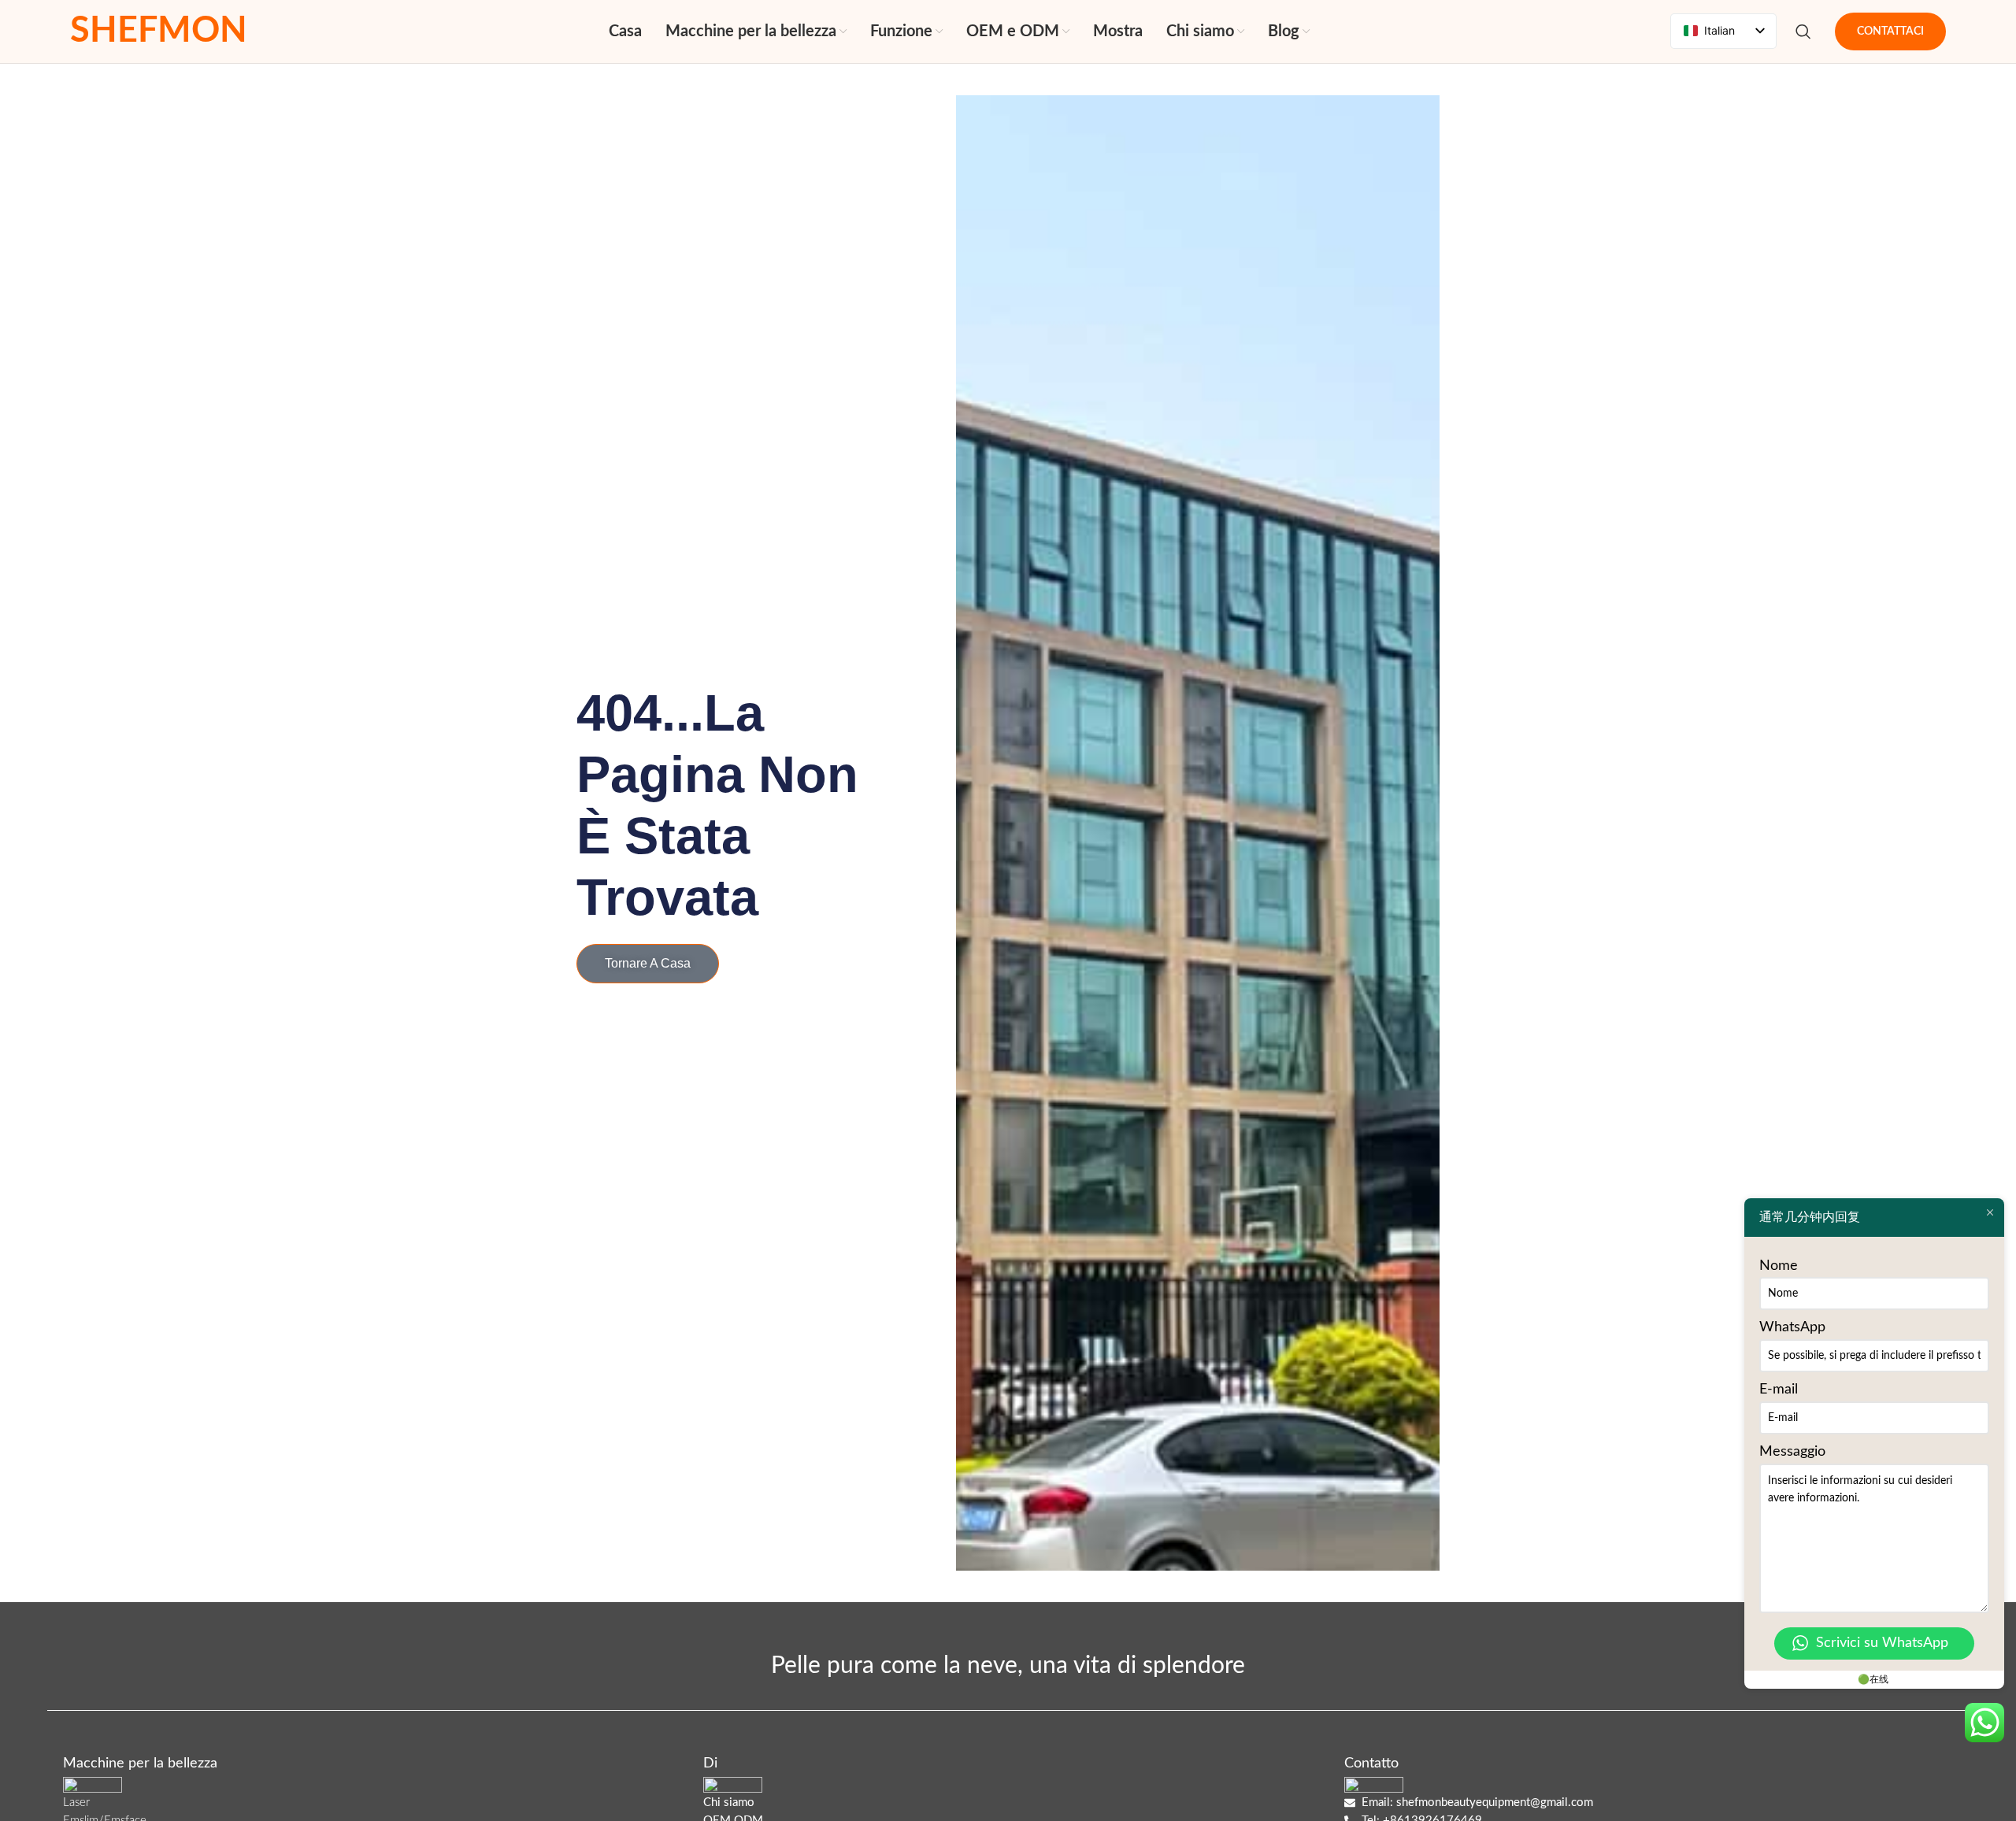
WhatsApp (1792, 1327)
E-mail (1779, 1390)
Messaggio (1792, 1452)
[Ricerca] (1803, 31)
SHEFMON (159, 31)
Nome (1779, 1266)
